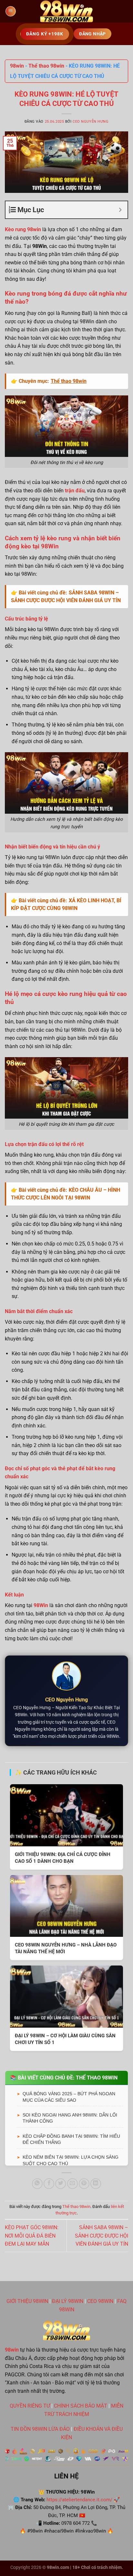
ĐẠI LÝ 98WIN (68, 2301)
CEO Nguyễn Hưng (91, 122)
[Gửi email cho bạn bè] (72, 2184)
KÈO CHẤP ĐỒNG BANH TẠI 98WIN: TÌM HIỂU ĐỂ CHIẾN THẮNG (71, 2139)
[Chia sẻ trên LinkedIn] (96, 2184)
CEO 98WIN (100, 2301)
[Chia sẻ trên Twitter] (61, 2184)
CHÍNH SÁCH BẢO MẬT (81, 2406)
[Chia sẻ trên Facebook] (49, 2184)
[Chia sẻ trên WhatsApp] (37, 2184)
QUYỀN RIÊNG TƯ (30, 2406)
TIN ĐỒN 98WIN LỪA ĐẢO (40, 2429)
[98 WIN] (66, 11)
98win (17, 66)
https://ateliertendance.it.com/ (79, 2500)
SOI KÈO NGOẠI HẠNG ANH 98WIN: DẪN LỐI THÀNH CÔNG (70, 2118)
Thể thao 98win (46, 66)
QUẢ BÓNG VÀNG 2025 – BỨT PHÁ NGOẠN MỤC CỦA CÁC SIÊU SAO (69, 2097)
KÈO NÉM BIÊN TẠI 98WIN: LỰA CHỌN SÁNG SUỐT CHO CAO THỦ (71, 2160)
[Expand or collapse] (120, 210)
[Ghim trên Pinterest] (84, 2184)
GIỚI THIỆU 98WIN (27, 2301)
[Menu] (11, 11)
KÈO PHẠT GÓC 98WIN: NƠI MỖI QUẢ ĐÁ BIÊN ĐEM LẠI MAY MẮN (32, 2236)
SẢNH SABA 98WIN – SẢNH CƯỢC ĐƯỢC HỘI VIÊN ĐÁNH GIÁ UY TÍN (102, 2236)
